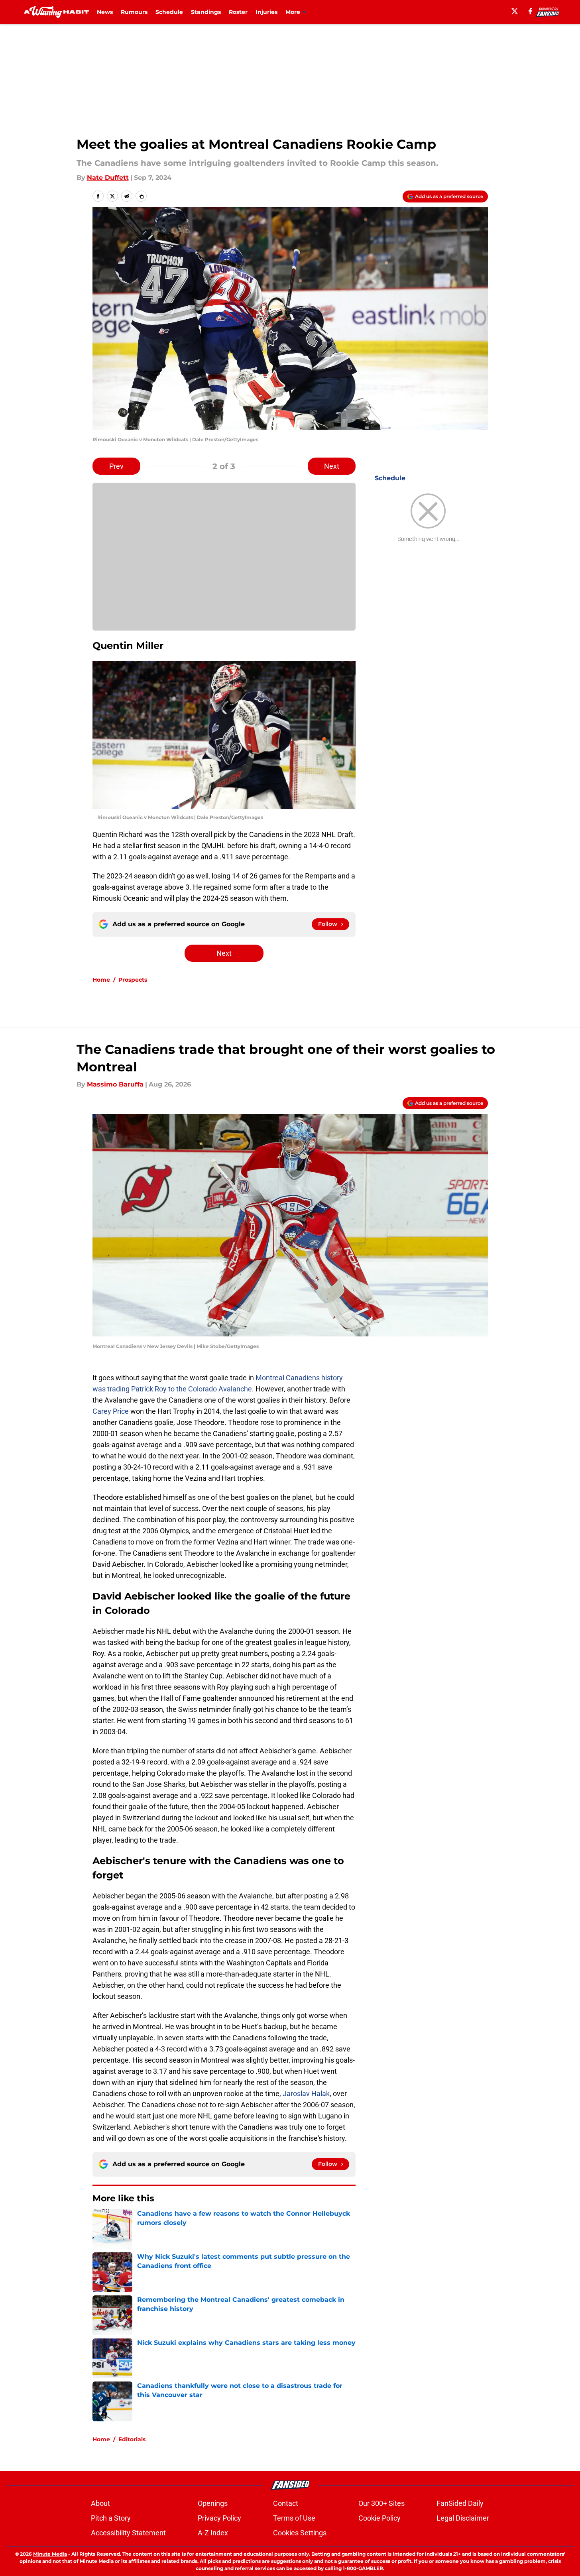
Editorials (132, 2439)
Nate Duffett (108, 178)
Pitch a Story (111, 2518)
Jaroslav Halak (306, 2094)
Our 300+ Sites (381, 2503)
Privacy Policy (219, 2518)
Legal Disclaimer (463, 2518)
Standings (206, 12)
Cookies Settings (300, 2533)
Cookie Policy (379, 2518)
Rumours (134, 12)
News (105, 12)
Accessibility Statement (128, 2533)
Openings (213, 2503)
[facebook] (530, 11)
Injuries (266, 12)
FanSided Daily (460, 2503)
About (100, 2503)
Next (332, 466)
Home (101, 980)
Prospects (133, 980)
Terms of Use (294, 2518)
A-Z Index (213, 2533)
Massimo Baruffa (115, 1084)
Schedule (169, 12)
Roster (238, 12)
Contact (286, 2503)
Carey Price (111, 1411)
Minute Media (50, 2554)
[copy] (141, 196)
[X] (515, 11)
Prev (116, 466)
